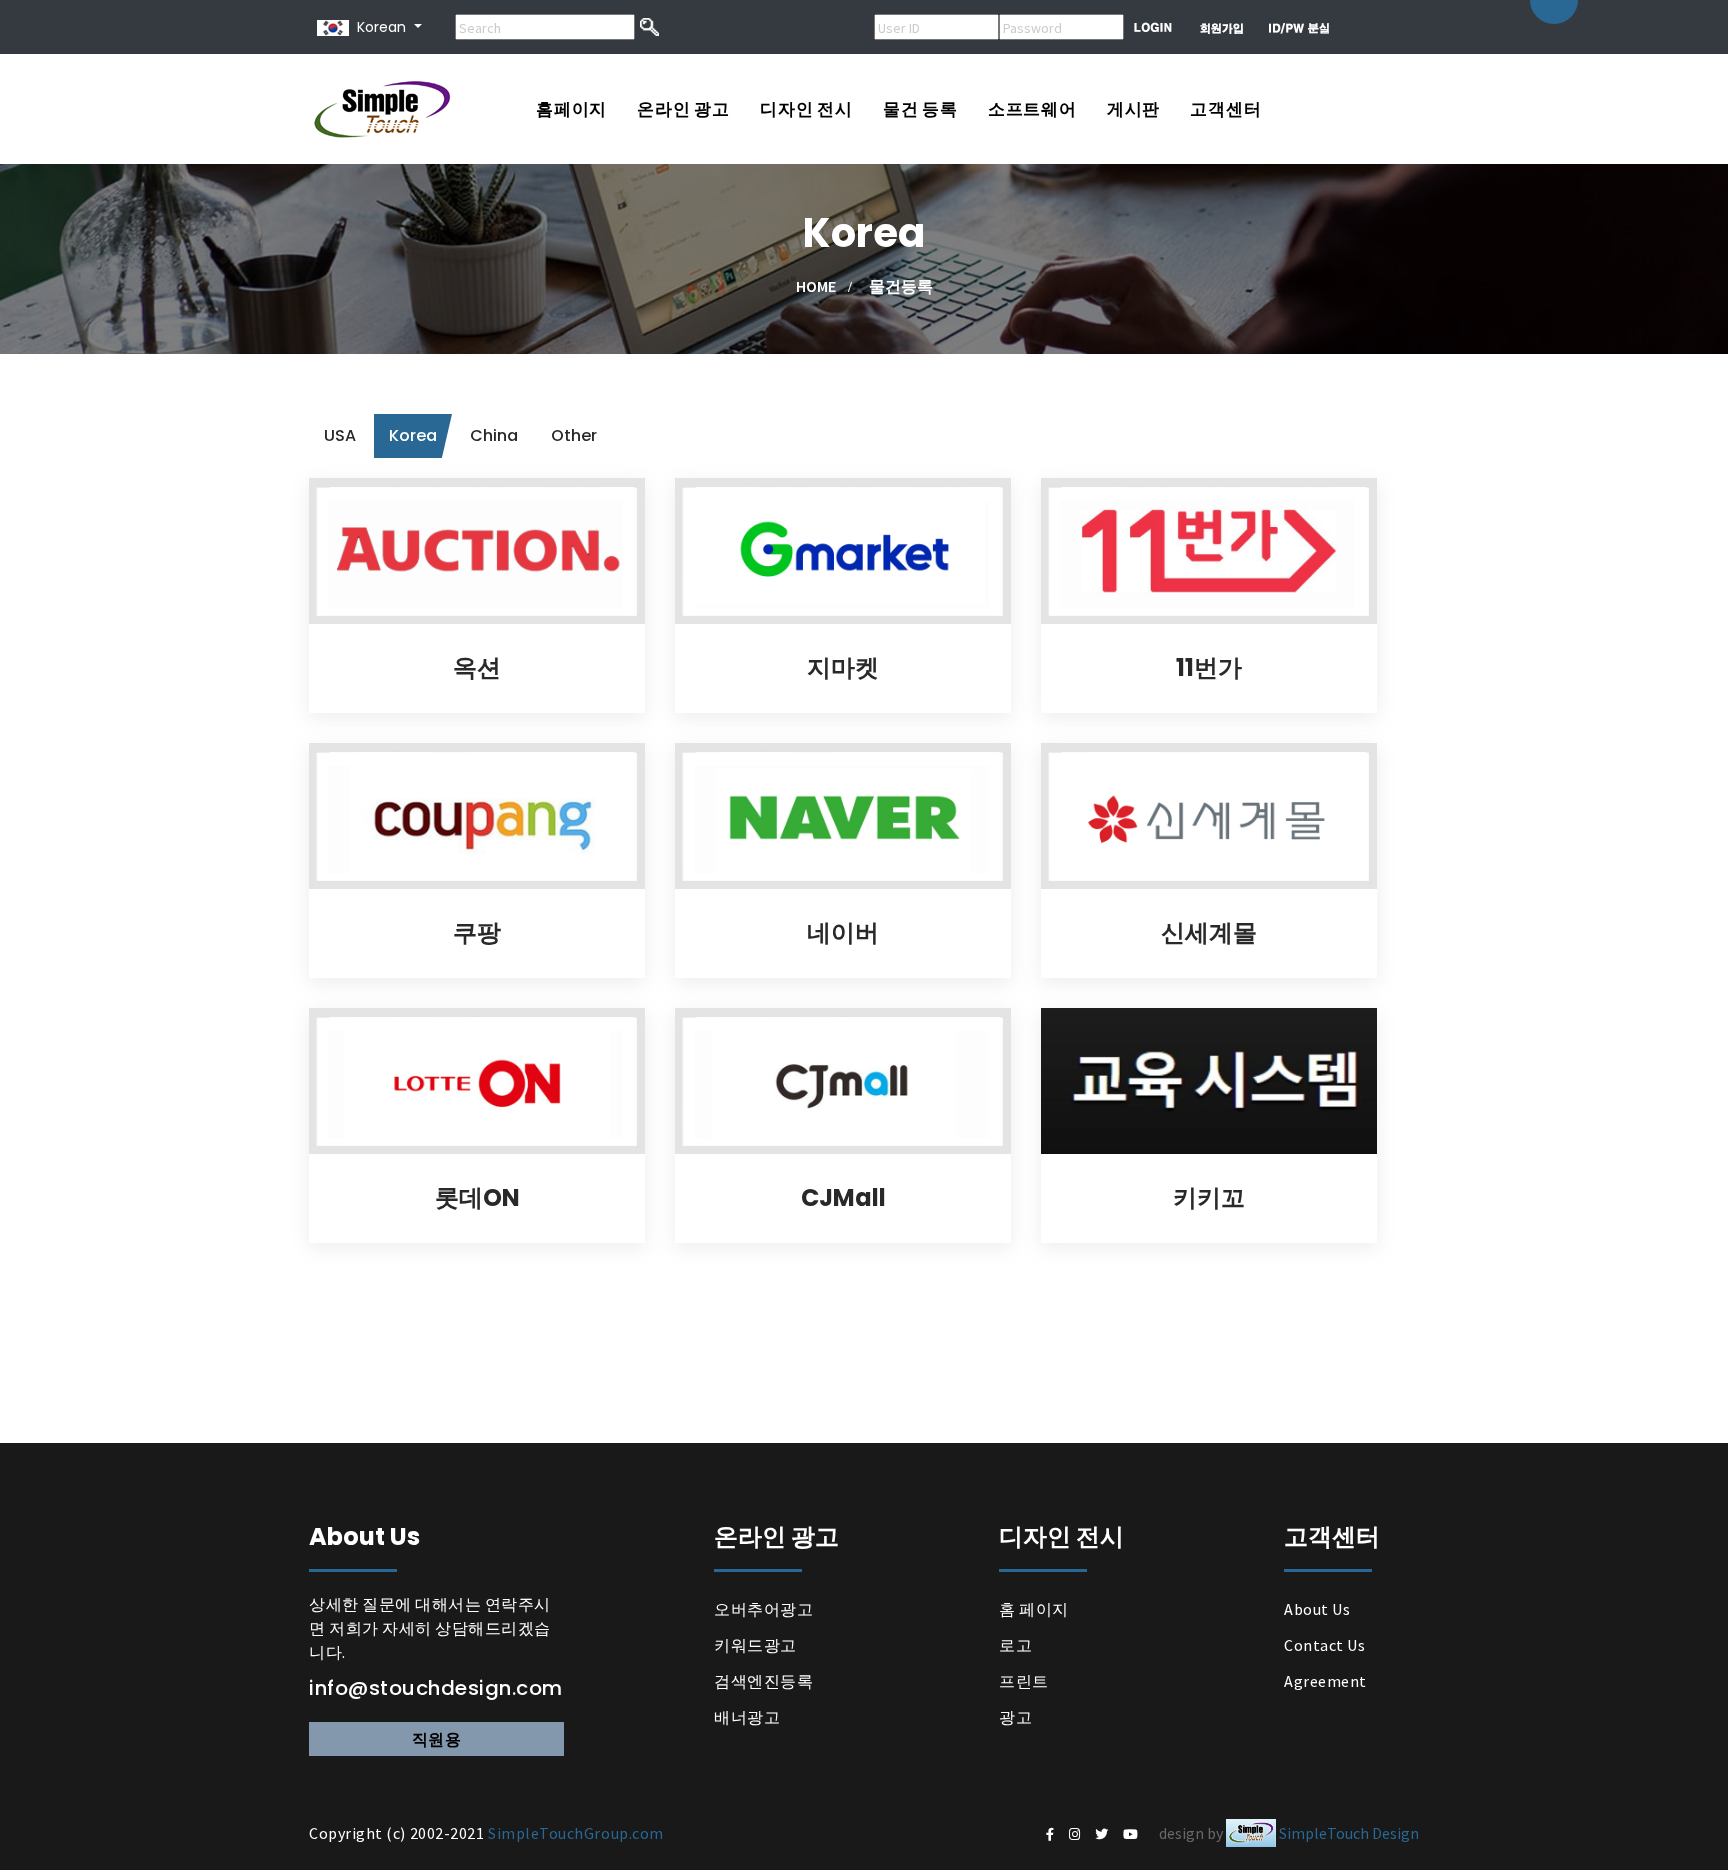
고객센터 (1225, 109)
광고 (1015, 1717)
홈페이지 (571, 109)
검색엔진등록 (763, 1681)
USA (340, 435)
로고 (1015, 1645)
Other (574, 435)
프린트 (1024, 1681)
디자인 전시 (806, 109)
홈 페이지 (1034, 1609)
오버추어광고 (763, 1609)
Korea (413, 435)
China (494, 435)
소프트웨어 (1032, 109)
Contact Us (1324, 1645)
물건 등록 (920, 109)
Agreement (1325, 1681)
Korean (377, 27)
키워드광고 (755, 1645)
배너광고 (747, 1717)
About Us (1317, 1609)
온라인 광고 (683, 109)
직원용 (437, 1739)
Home (816, 286)
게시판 (1133, 109)
